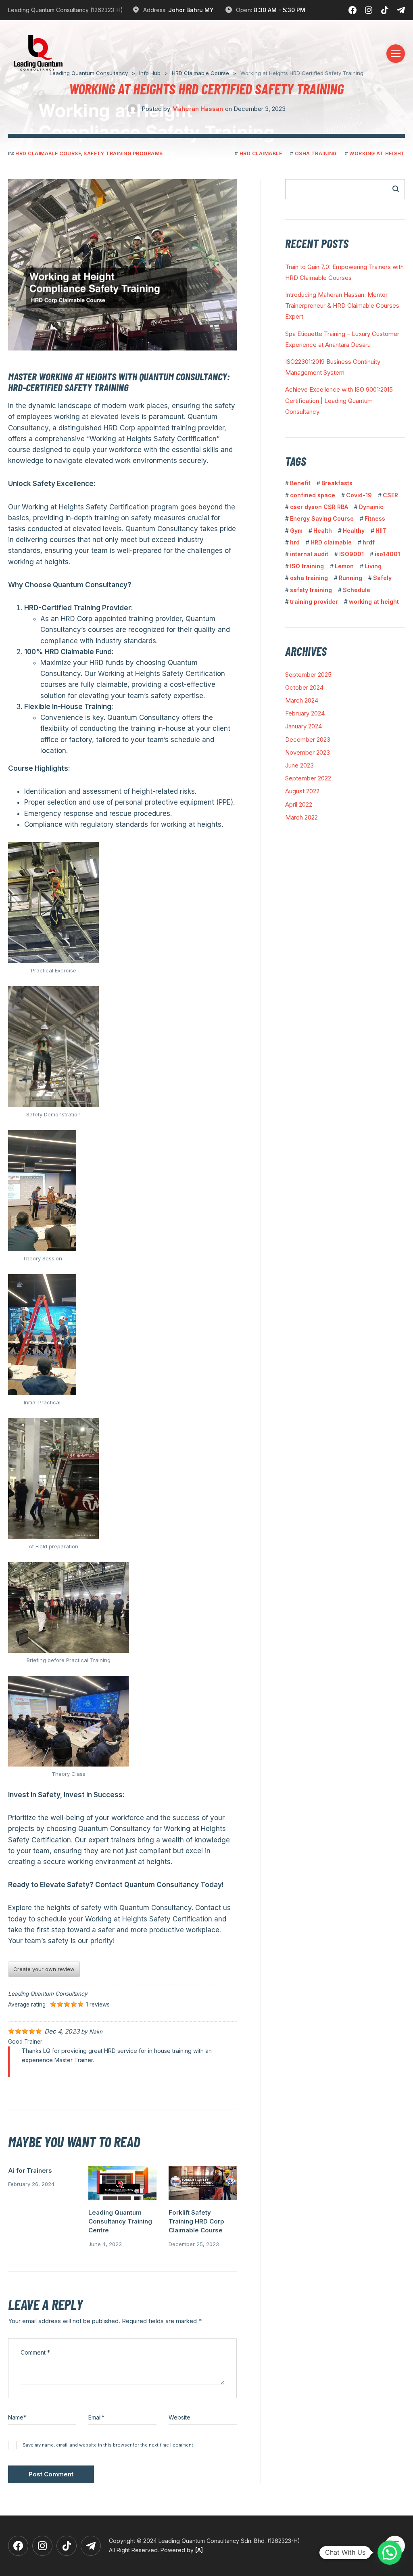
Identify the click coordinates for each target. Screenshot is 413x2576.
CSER (390, 495)
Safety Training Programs (123, 153)
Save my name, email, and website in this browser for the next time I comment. (108, 2445)
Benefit (300, 483)
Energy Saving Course (322, 518)
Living (373, 566)
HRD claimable (261, 153)
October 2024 (304, 687)
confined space (313, 495)
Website (179, 2417)
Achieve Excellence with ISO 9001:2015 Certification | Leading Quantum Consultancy (339, 400)
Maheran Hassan (198, 109)
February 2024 (305, 713)
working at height (377, 153)
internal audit (309, 554)
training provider (314, 602)
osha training (316, 153)
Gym (296, 531)
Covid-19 (359, 495)
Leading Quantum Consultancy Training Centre (120, 2221)
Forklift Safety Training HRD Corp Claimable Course (196, 2221)
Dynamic (371, 507)
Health (323, 531)
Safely (382, 578)
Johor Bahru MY (191, 10)
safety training (311, 590)
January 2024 (303, 726)
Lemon (344, 566)
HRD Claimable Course (48, 153)
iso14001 (387, 554)
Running (350, 578)
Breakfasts (337, 483)
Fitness (375, 518)
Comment (35, 2352)
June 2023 (299, 765)
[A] (199, 2550)
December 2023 (308, 739)
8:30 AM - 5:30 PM (280, 10)
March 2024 (302, 700)
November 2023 (308, 752)
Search (391, 189)
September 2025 (308, 675)
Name (17, 2417)
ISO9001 (351, 554)
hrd (295, 542)
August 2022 (302, 791)
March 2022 (301, 817)
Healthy (354, 531)
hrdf (369, 542)
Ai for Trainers (30, 2170)
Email (96, 2417)
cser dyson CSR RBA (319, 507)
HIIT (381, 531)
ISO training (307, 566)
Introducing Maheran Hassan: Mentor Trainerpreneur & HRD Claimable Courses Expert (342, 306)
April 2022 (299, 804)
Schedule (357, 590)
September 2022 (308, 778)
